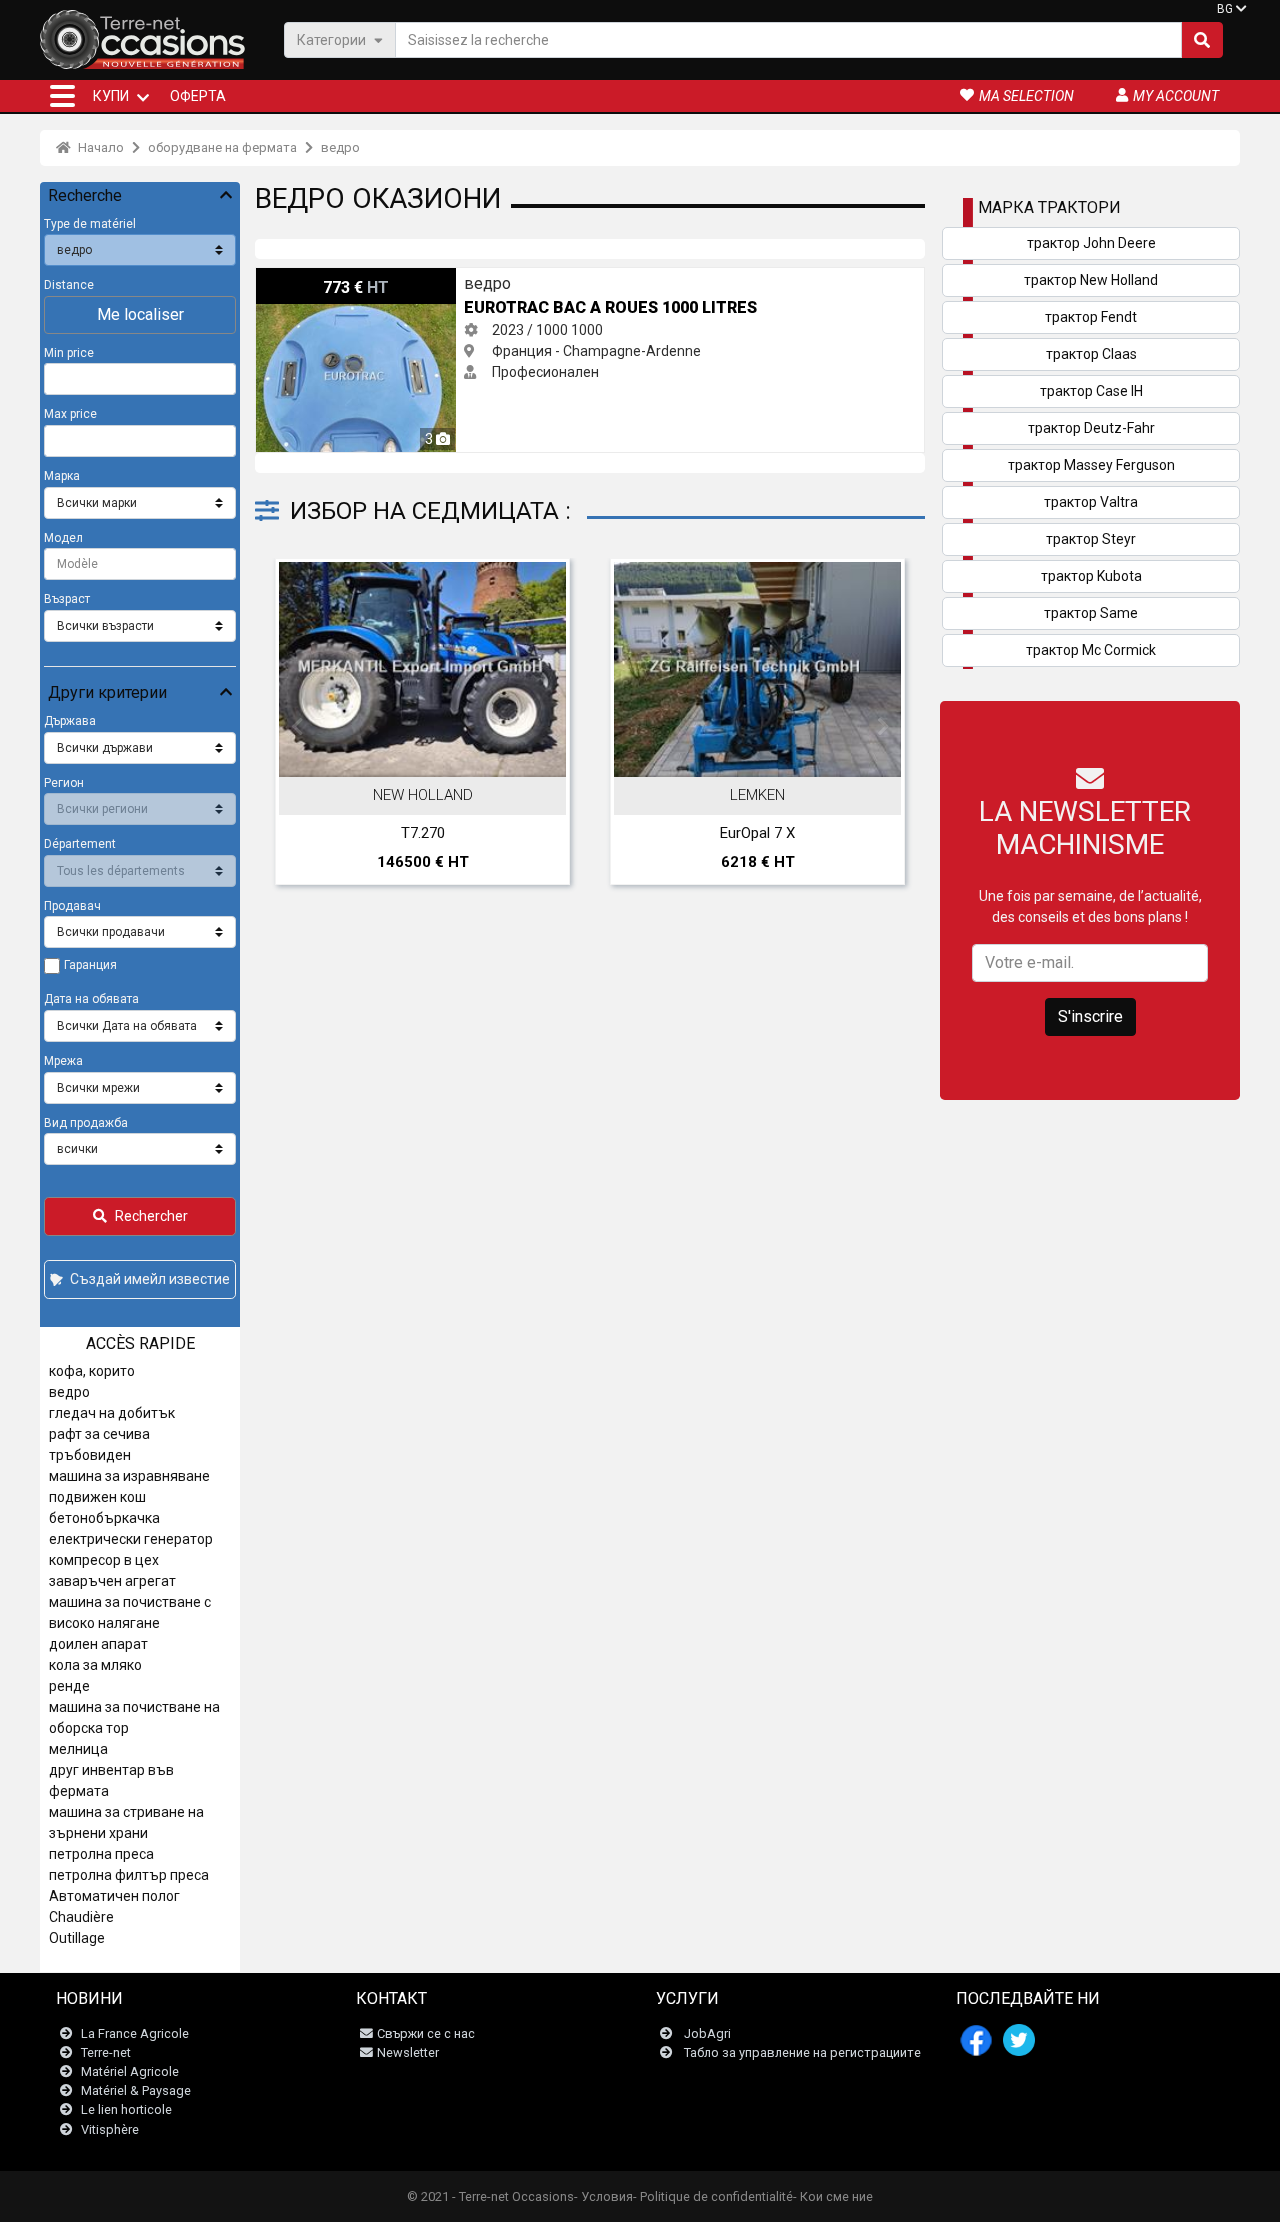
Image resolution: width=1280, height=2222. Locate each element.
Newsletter (408, 2052)
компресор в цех (104, 1560)
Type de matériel (90, 224)
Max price (70, 414)
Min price (69, 353)
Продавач (72, 906)
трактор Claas (1091, 354)
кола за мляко (95, 1665)
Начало (99, 147)
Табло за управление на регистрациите (802, 2052)
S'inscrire (1090, 1016)
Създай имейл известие (150, 1279)
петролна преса (101, 1854)
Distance (69, 285)
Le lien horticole (126, 2109)
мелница (78, 1749)
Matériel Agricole (130, 2071)
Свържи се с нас (426, 2033)
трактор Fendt (1091, 317)
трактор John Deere (1091, 243)
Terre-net (106, 2052)
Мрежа (63, 1061)
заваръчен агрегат (112, 1581)
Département (80, 844)
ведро (340, 147)
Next (883, 727)
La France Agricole (135, 2033)
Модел (63, 538)
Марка (62, 476)
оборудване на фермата (222, 147)
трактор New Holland (1091, 280)
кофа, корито (92, 1371)
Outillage (77, 1938)
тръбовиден (90, 1455)
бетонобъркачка (104, 1518)
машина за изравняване (129, 1476)
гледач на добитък (112, 1413)
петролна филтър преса (129, 1875)
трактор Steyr (1091, 539)
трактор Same (1091, 613)
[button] (62, 96)
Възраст (67, 599)
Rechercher (151, 1216)
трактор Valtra (1091, 502)
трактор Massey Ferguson (1091, 465)
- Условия (603, 2196)
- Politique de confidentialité (713, 2196)
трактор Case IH (1091, 391)
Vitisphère (110, 2129)
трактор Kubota (1091, 576)
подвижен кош (97, 1497)
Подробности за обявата (539, 756)
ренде (69, 1686)
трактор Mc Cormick (1091, 650)
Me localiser (140, 314)
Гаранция (90, 965)
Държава (70, 721)
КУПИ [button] (111, 96)
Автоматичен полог (114, 1896)
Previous (297, 727)
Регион (64, 783)
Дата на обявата (91, 999)
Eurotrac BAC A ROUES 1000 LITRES (370, 278)
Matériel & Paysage (136, 2090)
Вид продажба (86, 1123)
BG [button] (1225, 9)
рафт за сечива (99, 1434)
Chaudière (81, 1917)
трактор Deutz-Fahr (1091, 428)
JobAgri (707, 2033)
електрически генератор (131, 1539)
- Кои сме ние (833, 2196)
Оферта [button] (198, 96)
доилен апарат (98, 1644)
